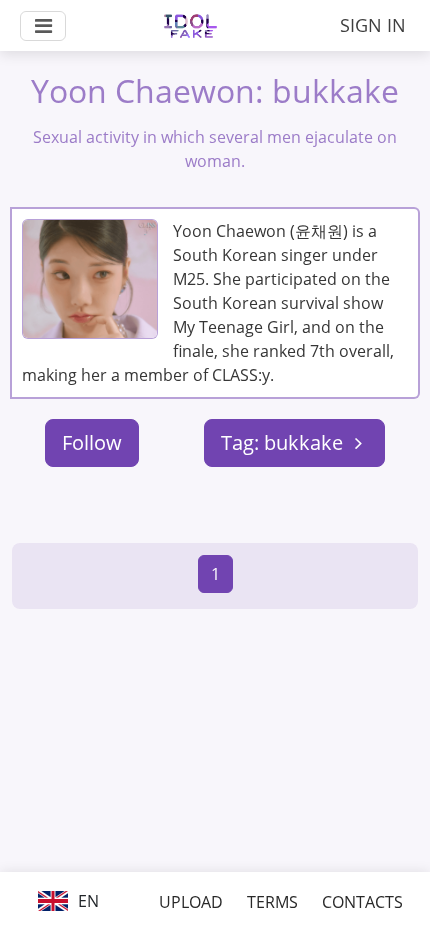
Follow (92, 442)
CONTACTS (362, 902)
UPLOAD (191, 902)
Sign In (373, 25)
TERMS (272, 902)
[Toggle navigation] (43, 26)
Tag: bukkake (284, 442)
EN (86, 901)
